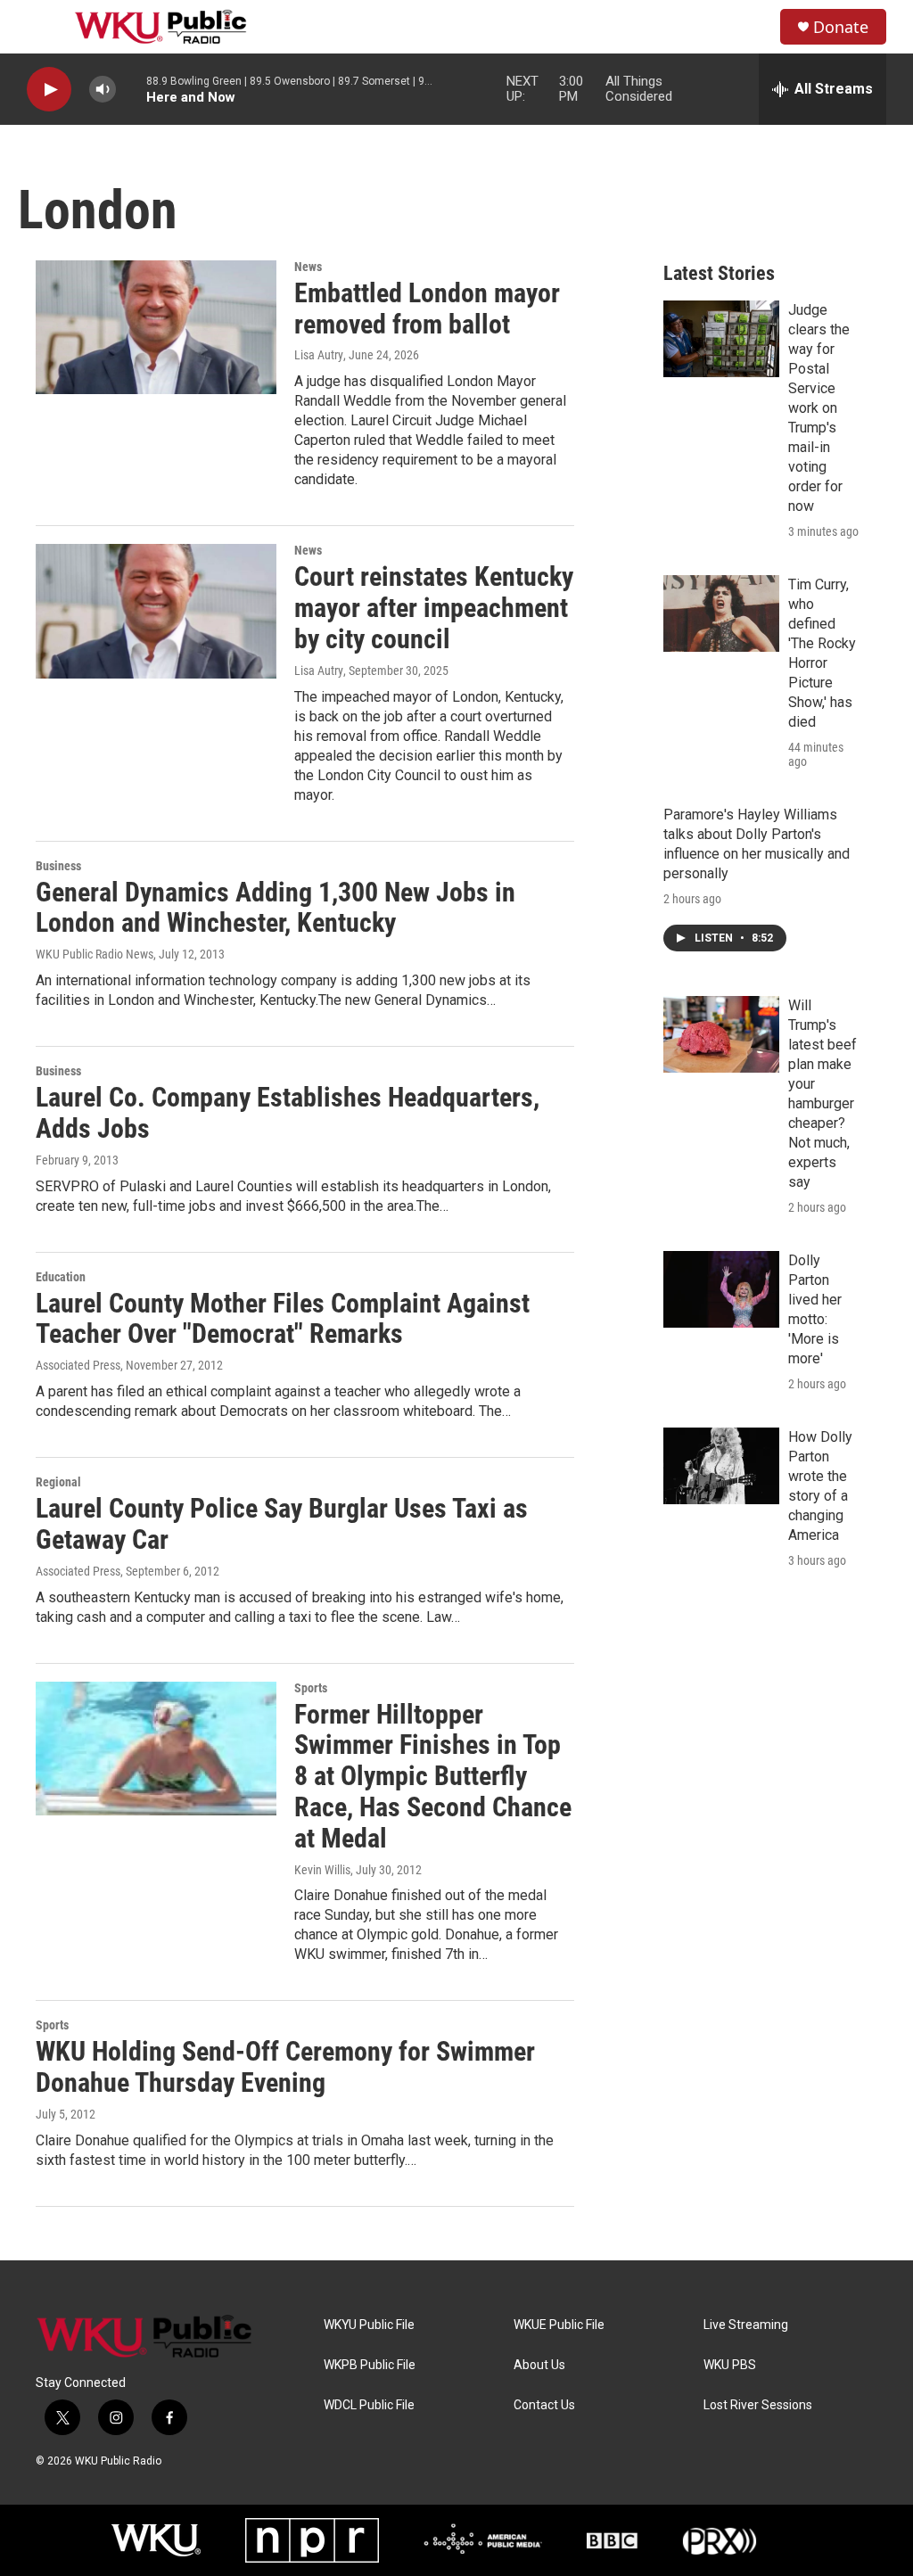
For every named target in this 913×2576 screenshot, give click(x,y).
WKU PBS (730, 2365)
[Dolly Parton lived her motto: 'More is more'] (721, 1289)
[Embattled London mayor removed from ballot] (156, 327)
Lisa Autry (319, 355)
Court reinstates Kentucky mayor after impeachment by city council (434, 608)
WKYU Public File (369, 2325)
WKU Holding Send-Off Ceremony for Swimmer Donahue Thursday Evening (285, 2067)
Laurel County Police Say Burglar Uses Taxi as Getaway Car (282, 1524)
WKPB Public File (370, 2365)
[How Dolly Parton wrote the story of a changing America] (721, 1466)
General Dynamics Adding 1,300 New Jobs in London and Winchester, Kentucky (276, 908)
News (308, 267)
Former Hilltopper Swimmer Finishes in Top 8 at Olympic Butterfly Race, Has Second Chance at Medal (433, 1776)
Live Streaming (746, 2325)
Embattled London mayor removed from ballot (427, 309)
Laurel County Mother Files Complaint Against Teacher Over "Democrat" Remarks (283, 1319)
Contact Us (544, 2405)
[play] (49, 90)
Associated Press (78, 1365)
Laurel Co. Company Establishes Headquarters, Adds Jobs (288, 1113)
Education (61, 1277)
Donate (841, 27)
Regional (58, 1482)
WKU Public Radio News (95, 954)
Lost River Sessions (758, 2405)
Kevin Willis (322, 1870)
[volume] (103, 90)
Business (58, 866)
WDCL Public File (369, 2405)
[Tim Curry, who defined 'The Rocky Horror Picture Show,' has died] (721, 613)
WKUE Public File (559, 2325)
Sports (311, 1688)
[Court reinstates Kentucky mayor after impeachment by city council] (156, 611)
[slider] (131, 89)
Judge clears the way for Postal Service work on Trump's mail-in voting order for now (819, 408)
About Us (539, 2365)
